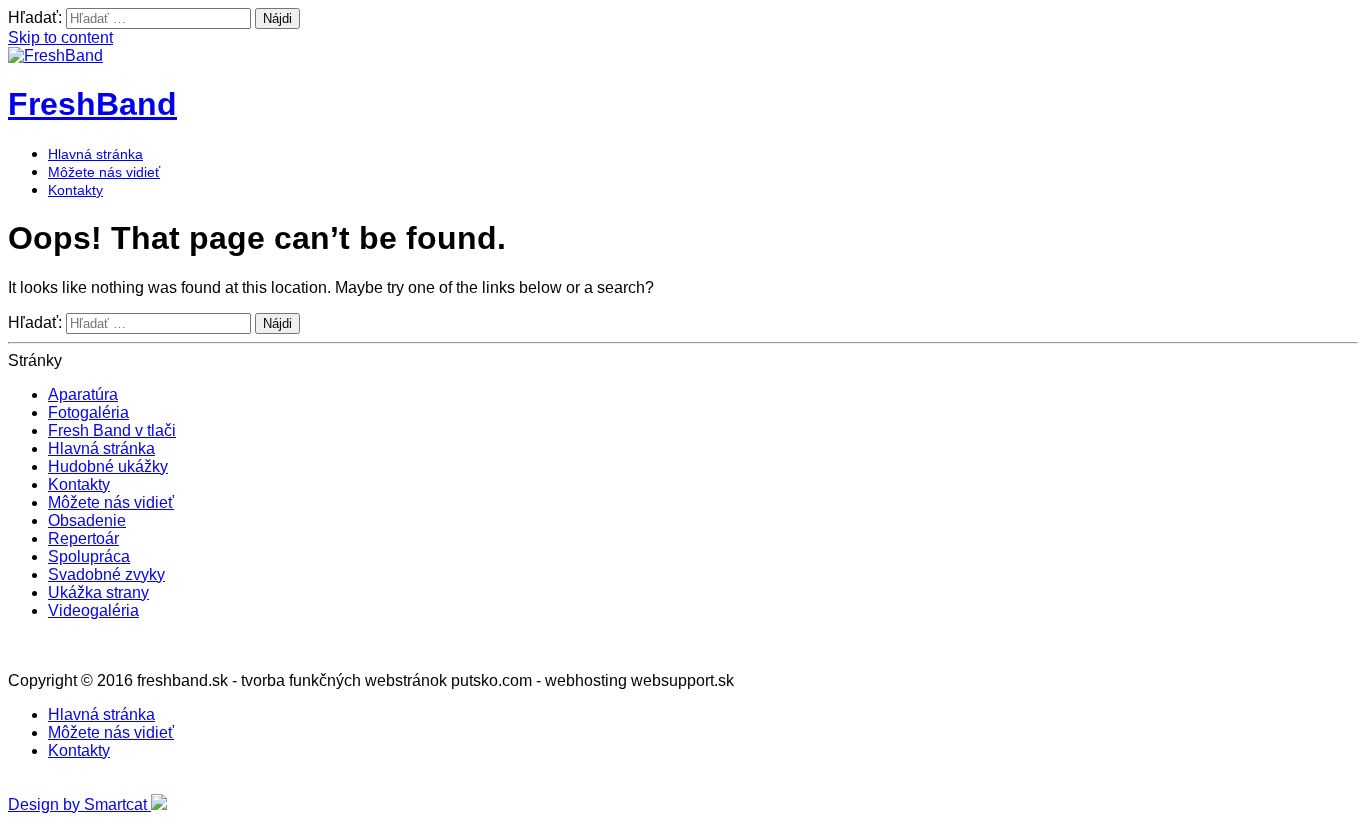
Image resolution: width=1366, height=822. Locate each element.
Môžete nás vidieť (104, 172)
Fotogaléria (88, 412)
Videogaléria (93, 610)
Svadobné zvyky (106, 574)
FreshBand (92, 104)
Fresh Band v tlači (112, 430)
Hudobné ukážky (108, 466)
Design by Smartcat (79, 804)
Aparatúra (83, 394)
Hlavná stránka (95, 154)
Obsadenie (87, 520)
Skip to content (60, 37)
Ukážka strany (98, 592)
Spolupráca (89, 556)
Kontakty (75, 190)
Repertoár (83, 538)
